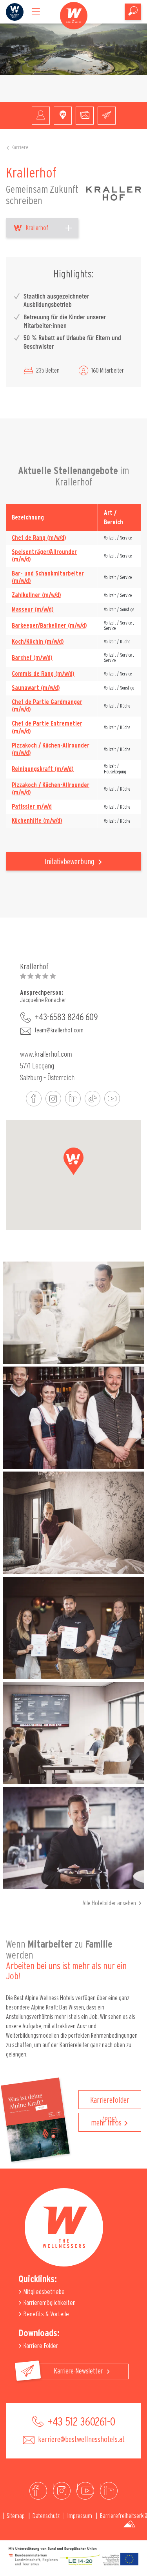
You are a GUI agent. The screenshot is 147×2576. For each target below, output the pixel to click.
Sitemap (16, 2516)
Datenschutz (46, 2516)
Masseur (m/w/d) (33, 610)
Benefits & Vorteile (45, 2314)
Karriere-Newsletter (79, 2371)
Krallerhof (37, 228)
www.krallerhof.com (46, 1054)
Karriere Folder (40, 2346)
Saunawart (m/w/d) (36, 688)
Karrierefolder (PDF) (110, 2103)
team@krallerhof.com (59, 1030)
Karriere (20, 148)
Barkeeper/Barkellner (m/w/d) (49, 626)
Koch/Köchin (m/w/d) (38, 642)
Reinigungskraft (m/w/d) (43, 769)
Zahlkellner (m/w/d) (36, 595)
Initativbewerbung (70, 862)
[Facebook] (38, 2491)
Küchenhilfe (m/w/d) (37, 821)
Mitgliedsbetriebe (43, 2292)
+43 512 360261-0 (80, 2422)
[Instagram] (62, 2491)
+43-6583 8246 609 (66, 1017)
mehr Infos (106, 2123)
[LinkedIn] (109, 2491)
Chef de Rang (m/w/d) (39, 538)
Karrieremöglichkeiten (49, 2303)
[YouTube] (85, 2491)
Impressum (80, 2516)
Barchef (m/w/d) (32, 658)
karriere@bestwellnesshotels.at (81, 2440)
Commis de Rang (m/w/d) (43, 674)
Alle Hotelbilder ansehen (109, 1903)
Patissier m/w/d (32, 807)
